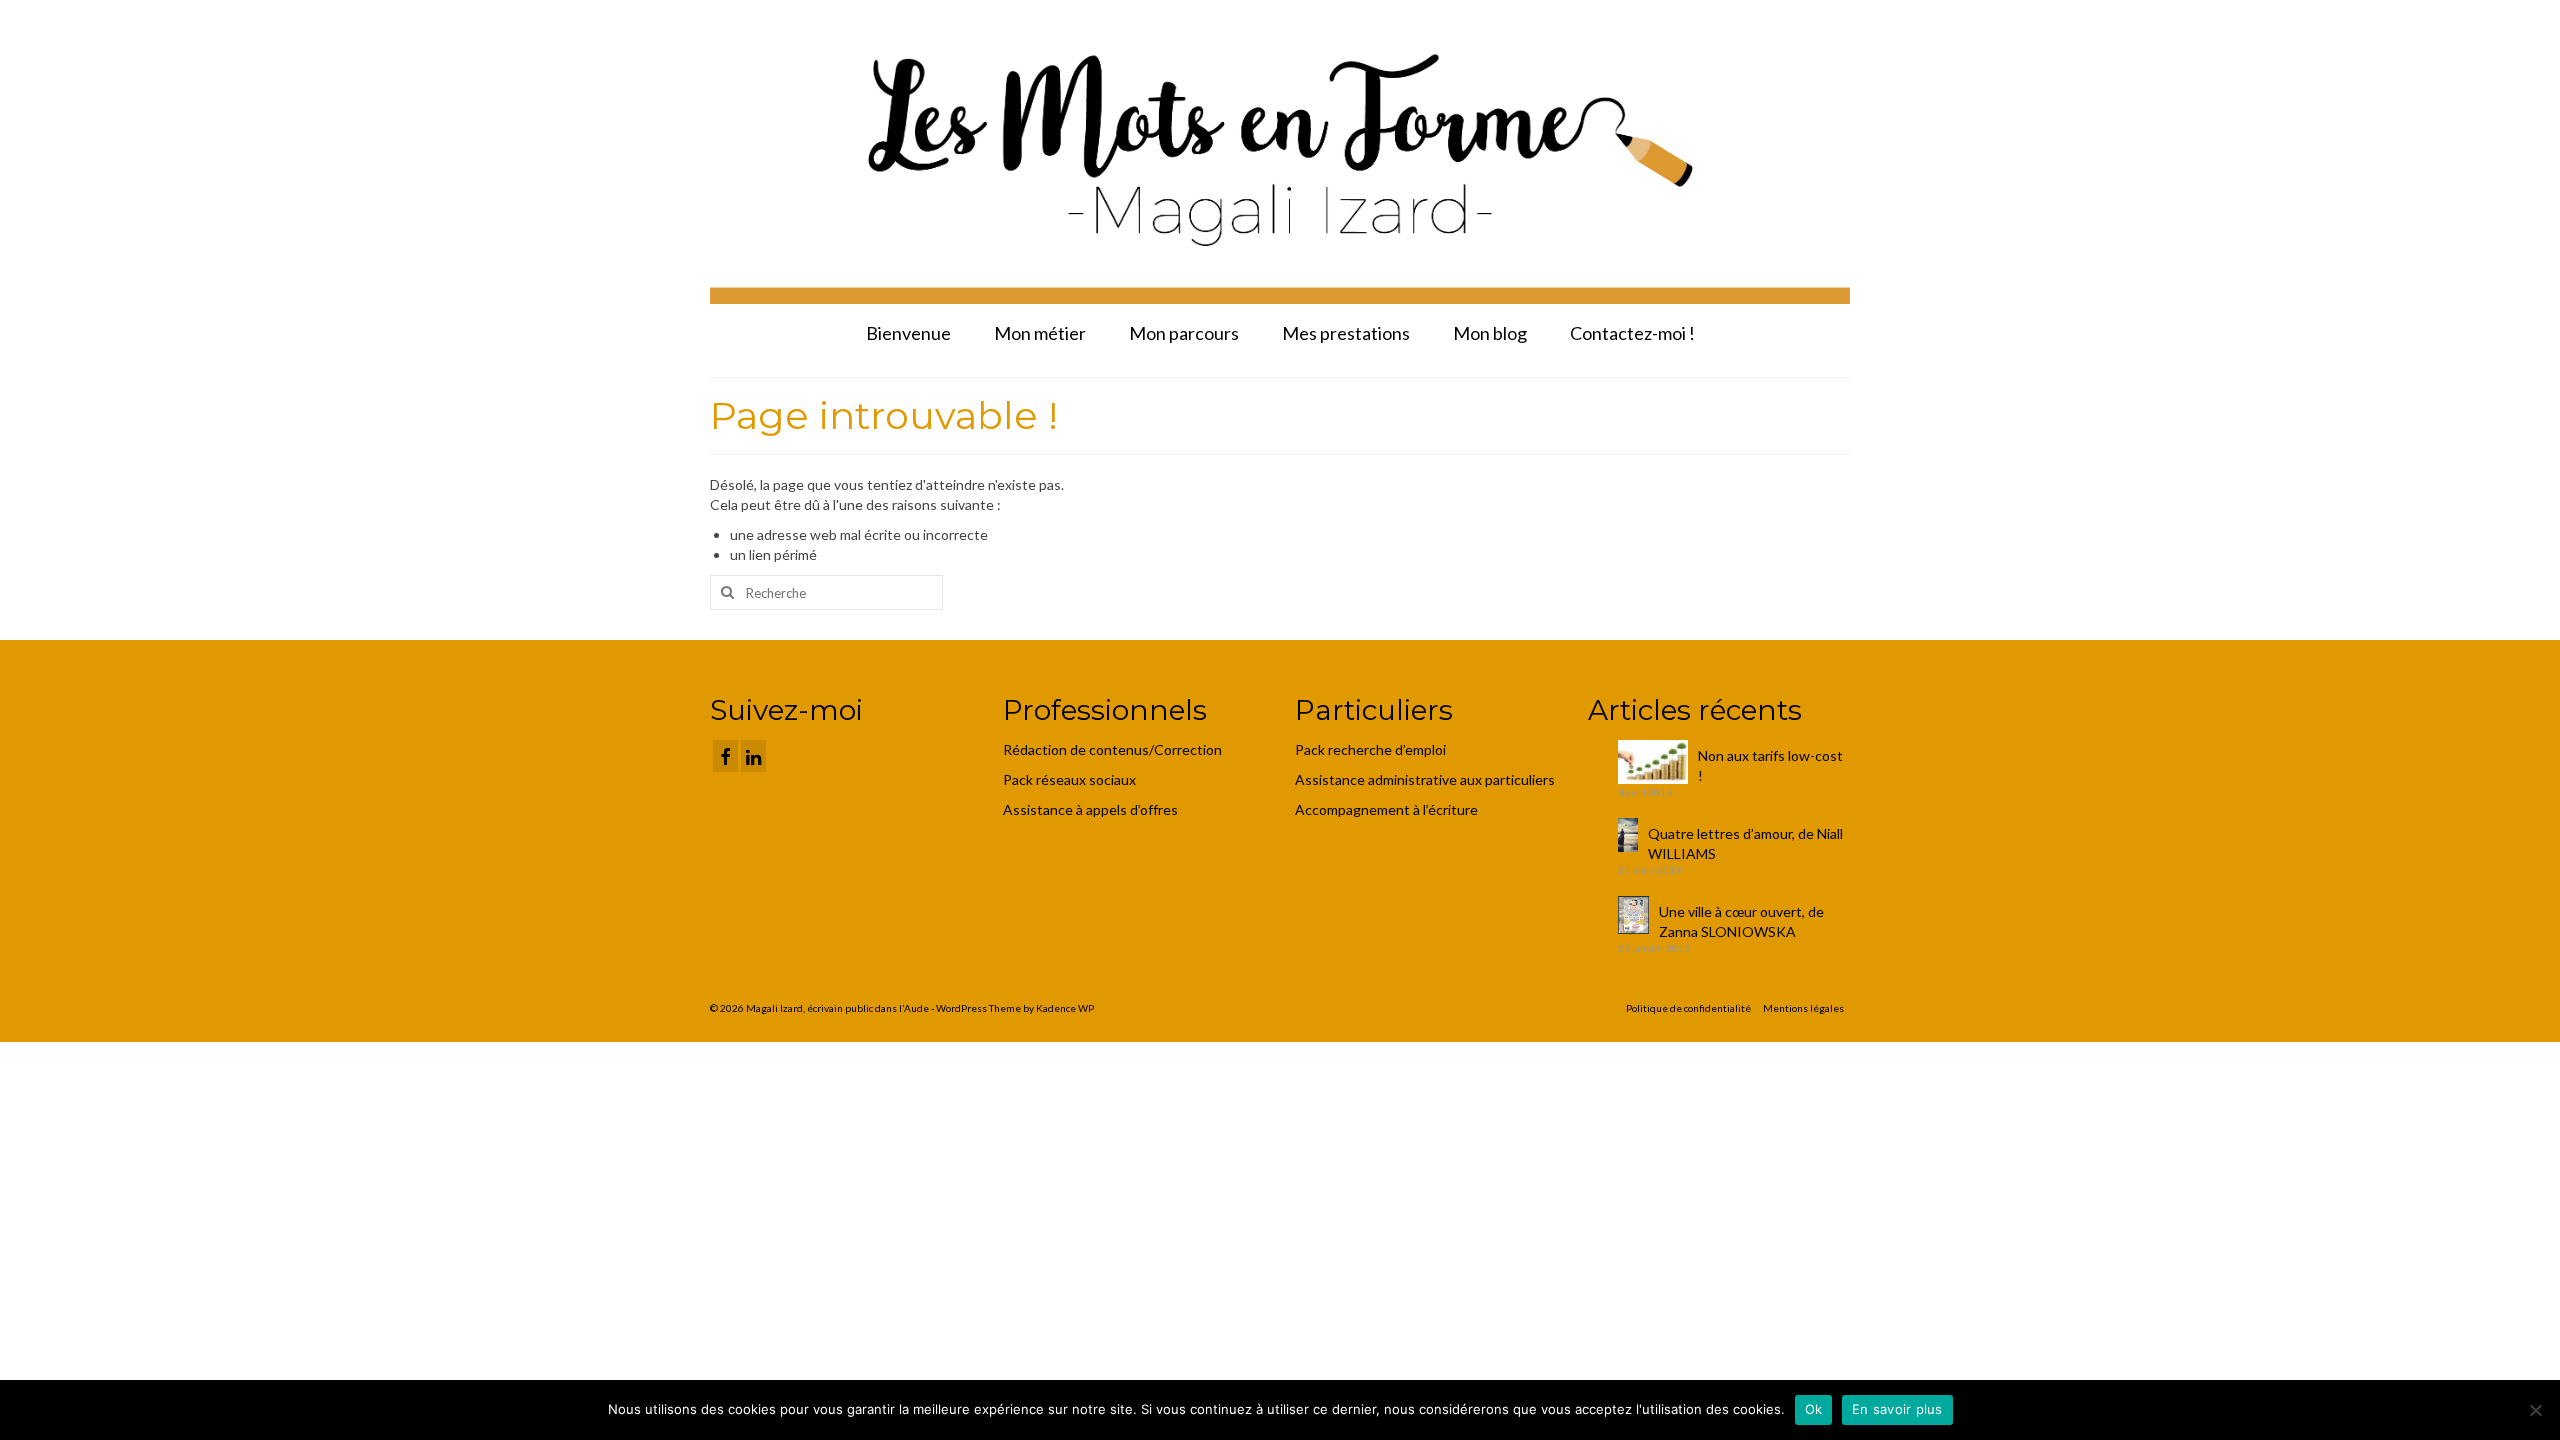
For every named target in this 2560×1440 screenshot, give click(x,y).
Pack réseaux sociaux (1069, 779)
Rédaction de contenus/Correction (1112, 749)
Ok (1814, 1409)
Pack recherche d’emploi (1372, 749)
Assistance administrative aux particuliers (1425, 779)
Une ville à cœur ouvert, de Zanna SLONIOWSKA (1741, 921)
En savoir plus (1897, 1409)
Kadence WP (1065, 1008)
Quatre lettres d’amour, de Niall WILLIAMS (1745, 843)
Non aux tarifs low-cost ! (1770, 765)
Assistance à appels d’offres (1092, 809)
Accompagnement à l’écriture (1386, 809)
